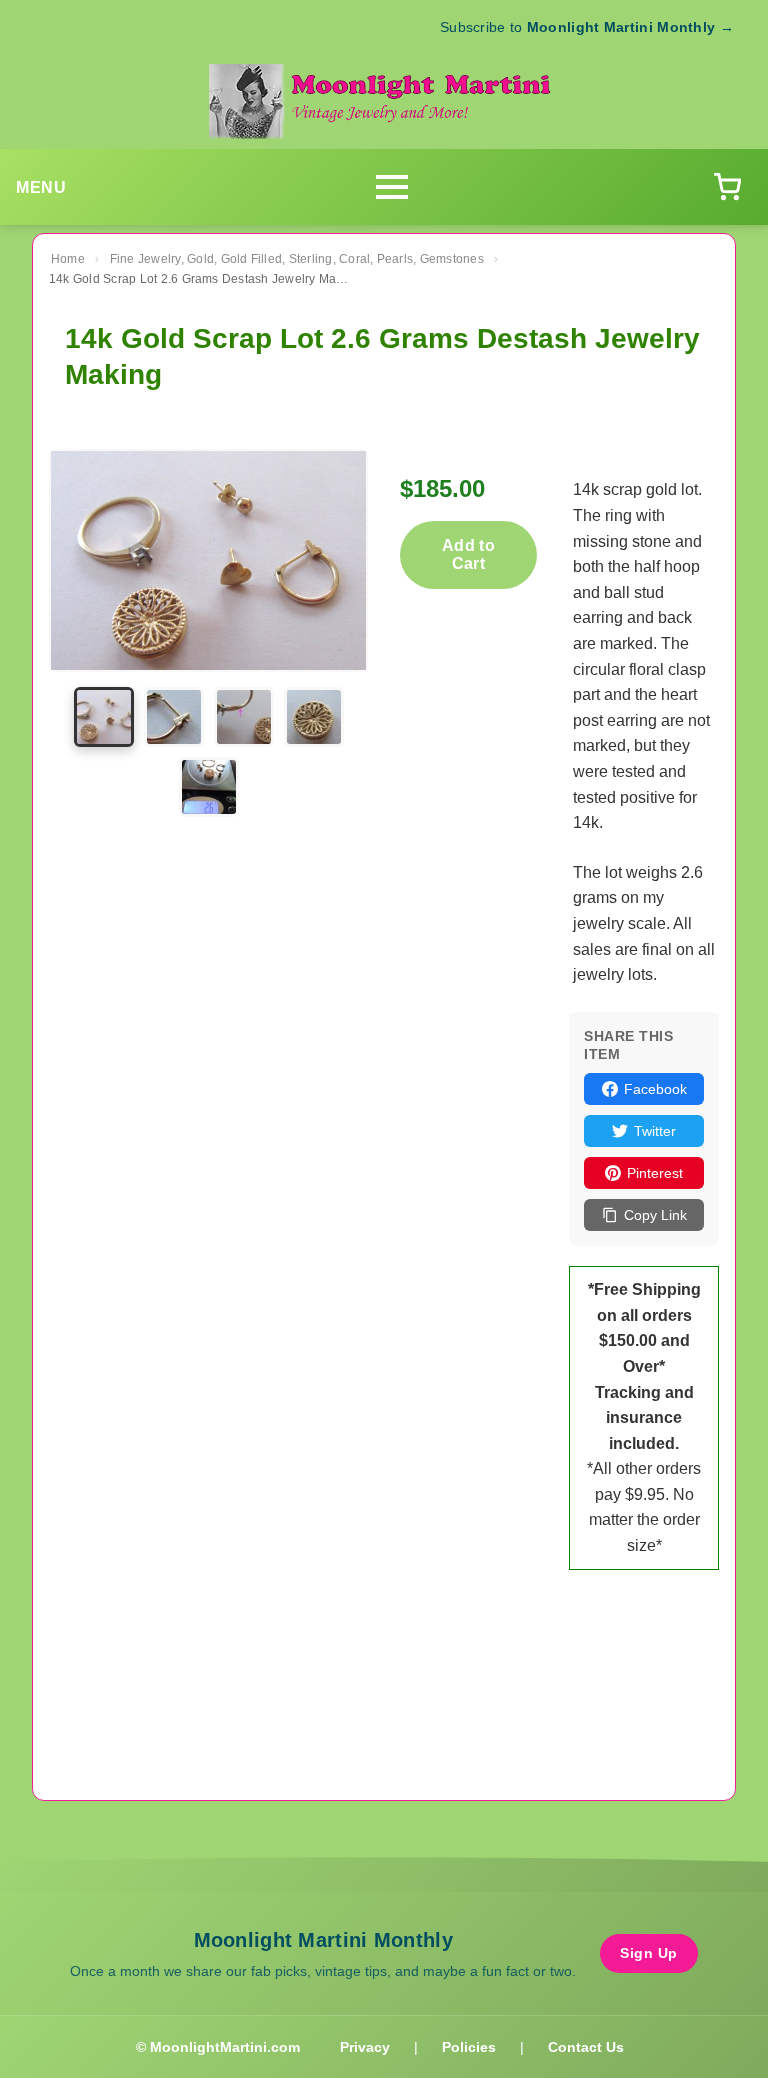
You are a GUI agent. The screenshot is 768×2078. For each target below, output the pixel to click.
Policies (469, 2047)
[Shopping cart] (727, 187)
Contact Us (586, 2047)
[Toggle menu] (392, 187)
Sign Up (649, 1953)
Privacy (365, 2047)
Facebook (655, 1089)
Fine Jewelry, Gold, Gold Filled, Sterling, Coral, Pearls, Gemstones (297, 259)
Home (68, 259)
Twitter (655, 1131)
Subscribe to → (587, 27)
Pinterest (655, 1173)
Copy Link (655, 1215)
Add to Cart (468, 554)
